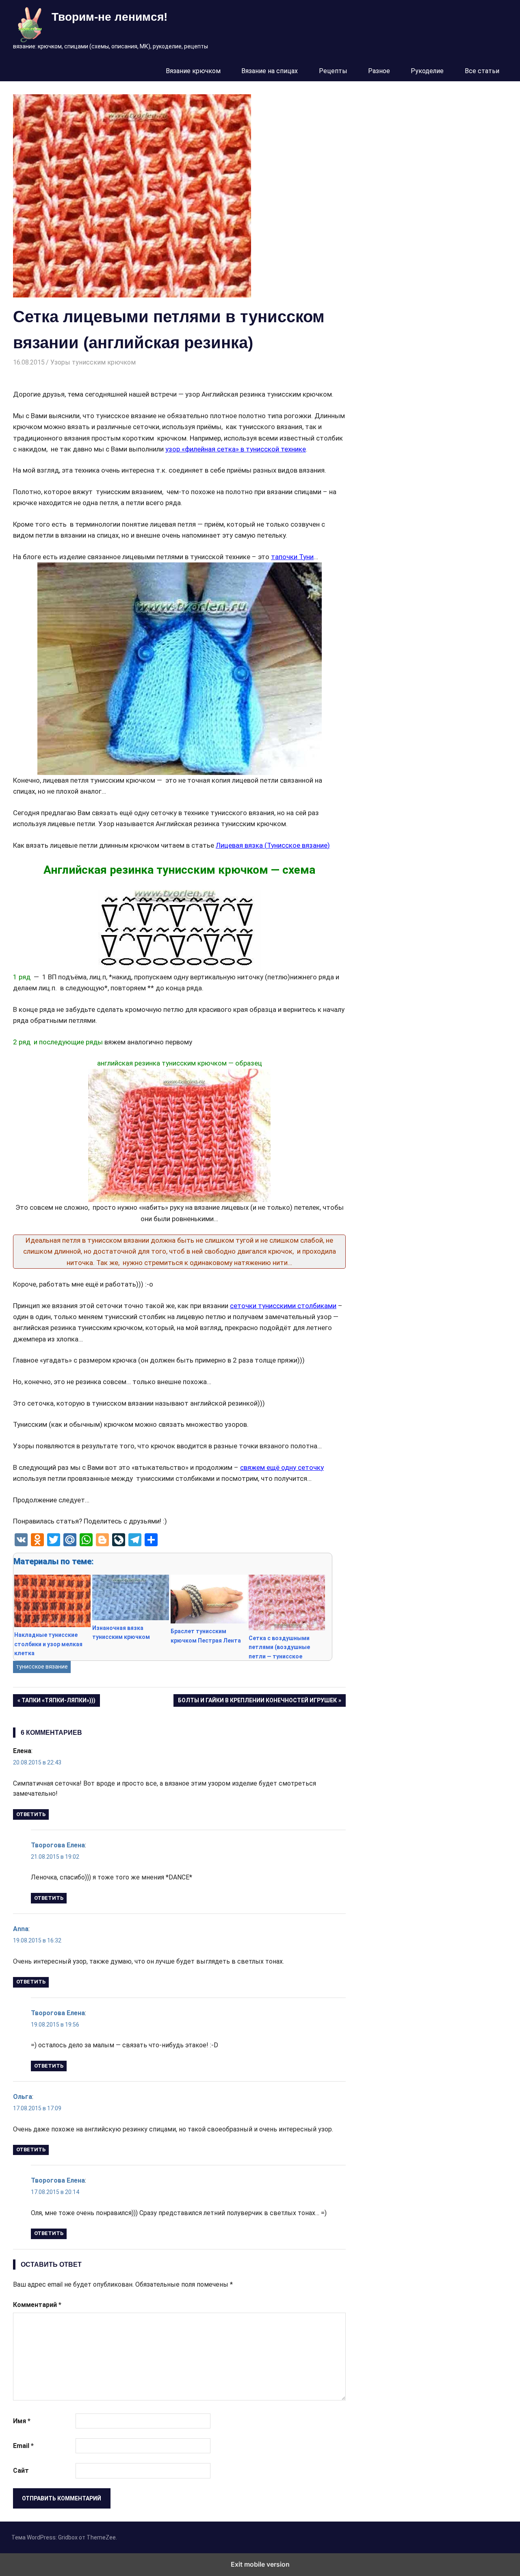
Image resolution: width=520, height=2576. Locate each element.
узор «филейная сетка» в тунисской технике (236, 449)
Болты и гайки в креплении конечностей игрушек (257, 1702)
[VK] (21, 1540)
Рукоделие (427, 71)
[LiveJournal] (119, 1540)
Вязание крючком (193, 71)
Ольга (23, 2097)
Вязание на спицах (270, 71)
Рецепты (333, 71)
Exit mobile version (260, 2564)
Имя (22, 2421)
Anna (21, 1929)
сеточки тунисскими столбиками (283, 1306)
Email (23, 2446)
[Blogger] (102, 1540)
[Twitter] (54, 1540)
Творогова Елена (58, 1845)
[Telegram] (135, 1540)
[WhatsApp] (86, 1540)
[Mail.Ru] (70, 1540)
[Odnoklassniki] (37, 1540)
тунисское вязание (42, 1667)
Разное (379, 71)
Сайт (21, 2471)
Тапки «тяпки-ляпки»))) (58, 1702)
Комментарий (37, 2305)
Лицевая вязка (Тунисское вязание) (273, 845)
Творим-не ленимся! (109, 17)
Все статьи (482, 71)
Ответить (31, 1814)
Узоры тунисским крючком (93, 362)
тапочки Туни (292, 557)
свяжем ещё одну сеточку (282, 1467)
